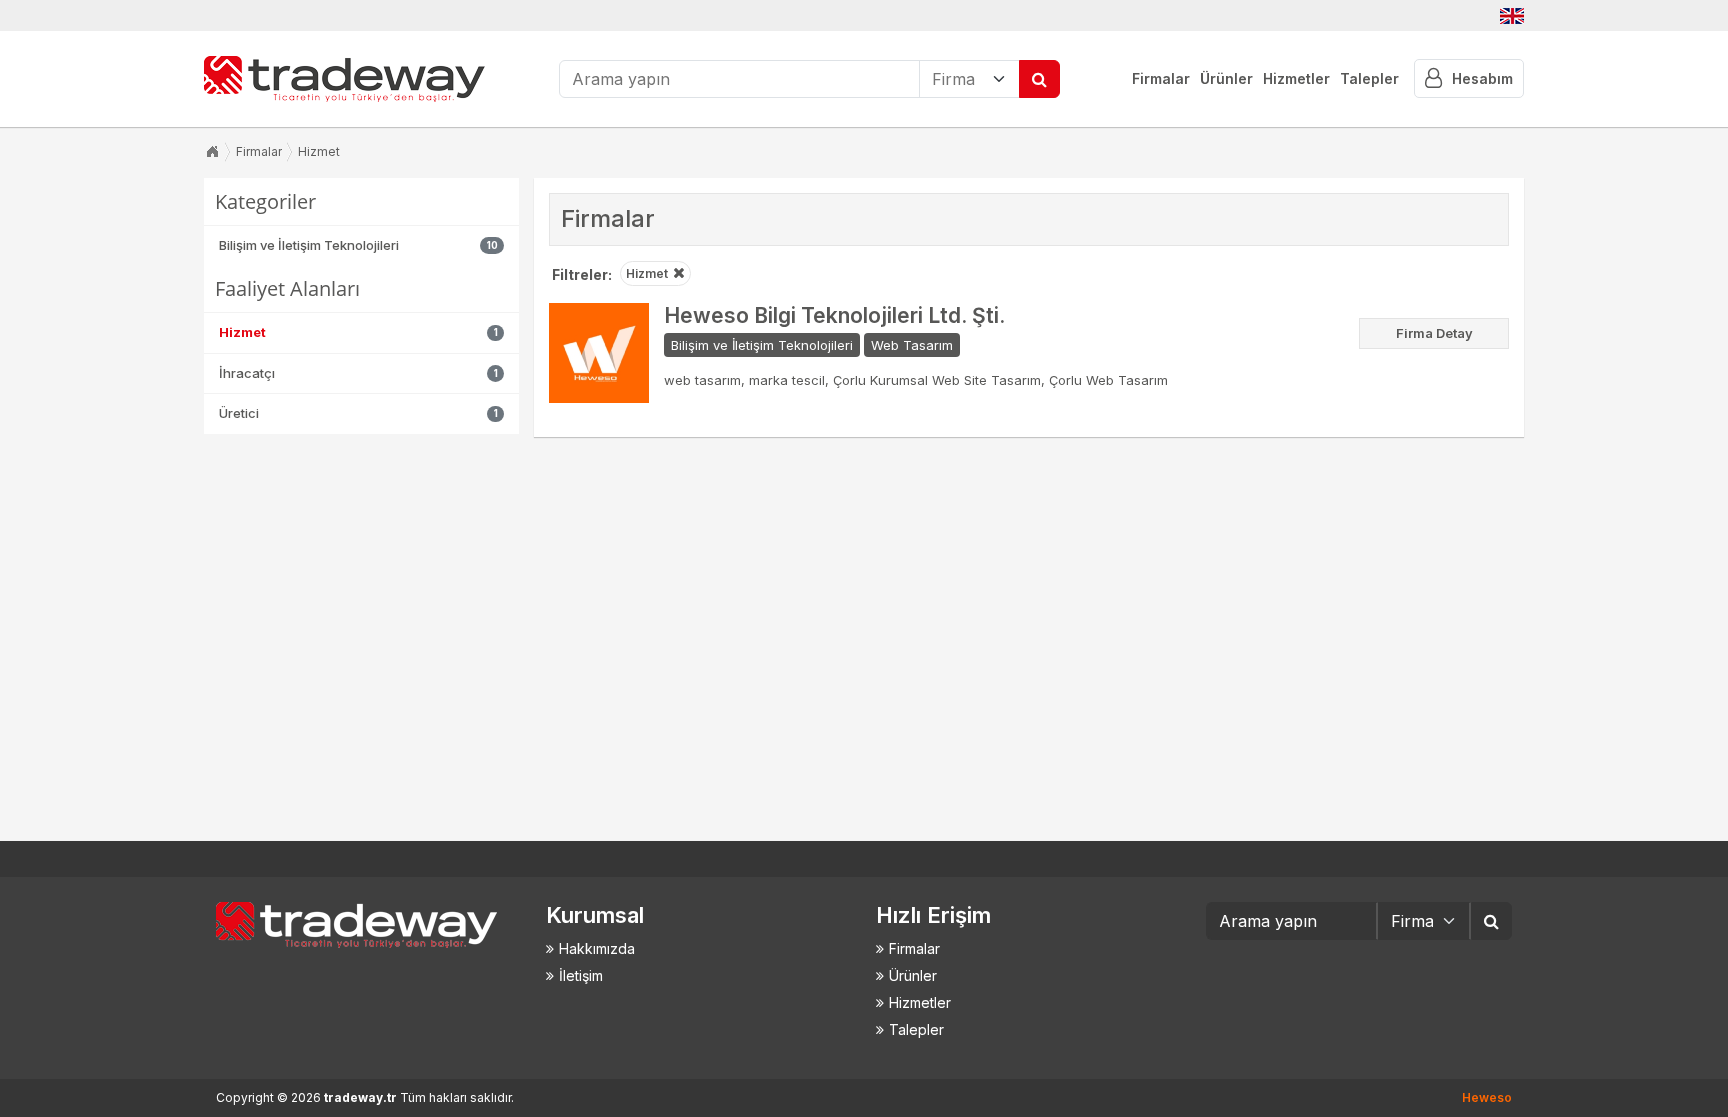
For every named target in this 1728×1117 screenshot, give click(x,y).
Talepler (1369, 78)
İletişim (581, 975)
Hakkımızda (597, 948)
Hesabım (1482, 78)
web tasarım (702, 380)
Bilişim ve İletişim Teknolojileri (762, 345)
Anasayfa (212, 152)
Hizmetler (1296, 78)
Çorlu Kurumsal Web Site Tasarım (937, 380)
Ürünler (1226, 78)
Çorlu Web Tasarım (1108, 380)
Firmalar (1161, 78)
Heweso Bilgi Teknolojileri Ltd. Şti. (834, 315)
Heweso (1487, 1097)
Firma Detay (1434, 333)
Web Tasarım (912, 345)
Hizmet (319, 151)
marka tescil (787, 380)
